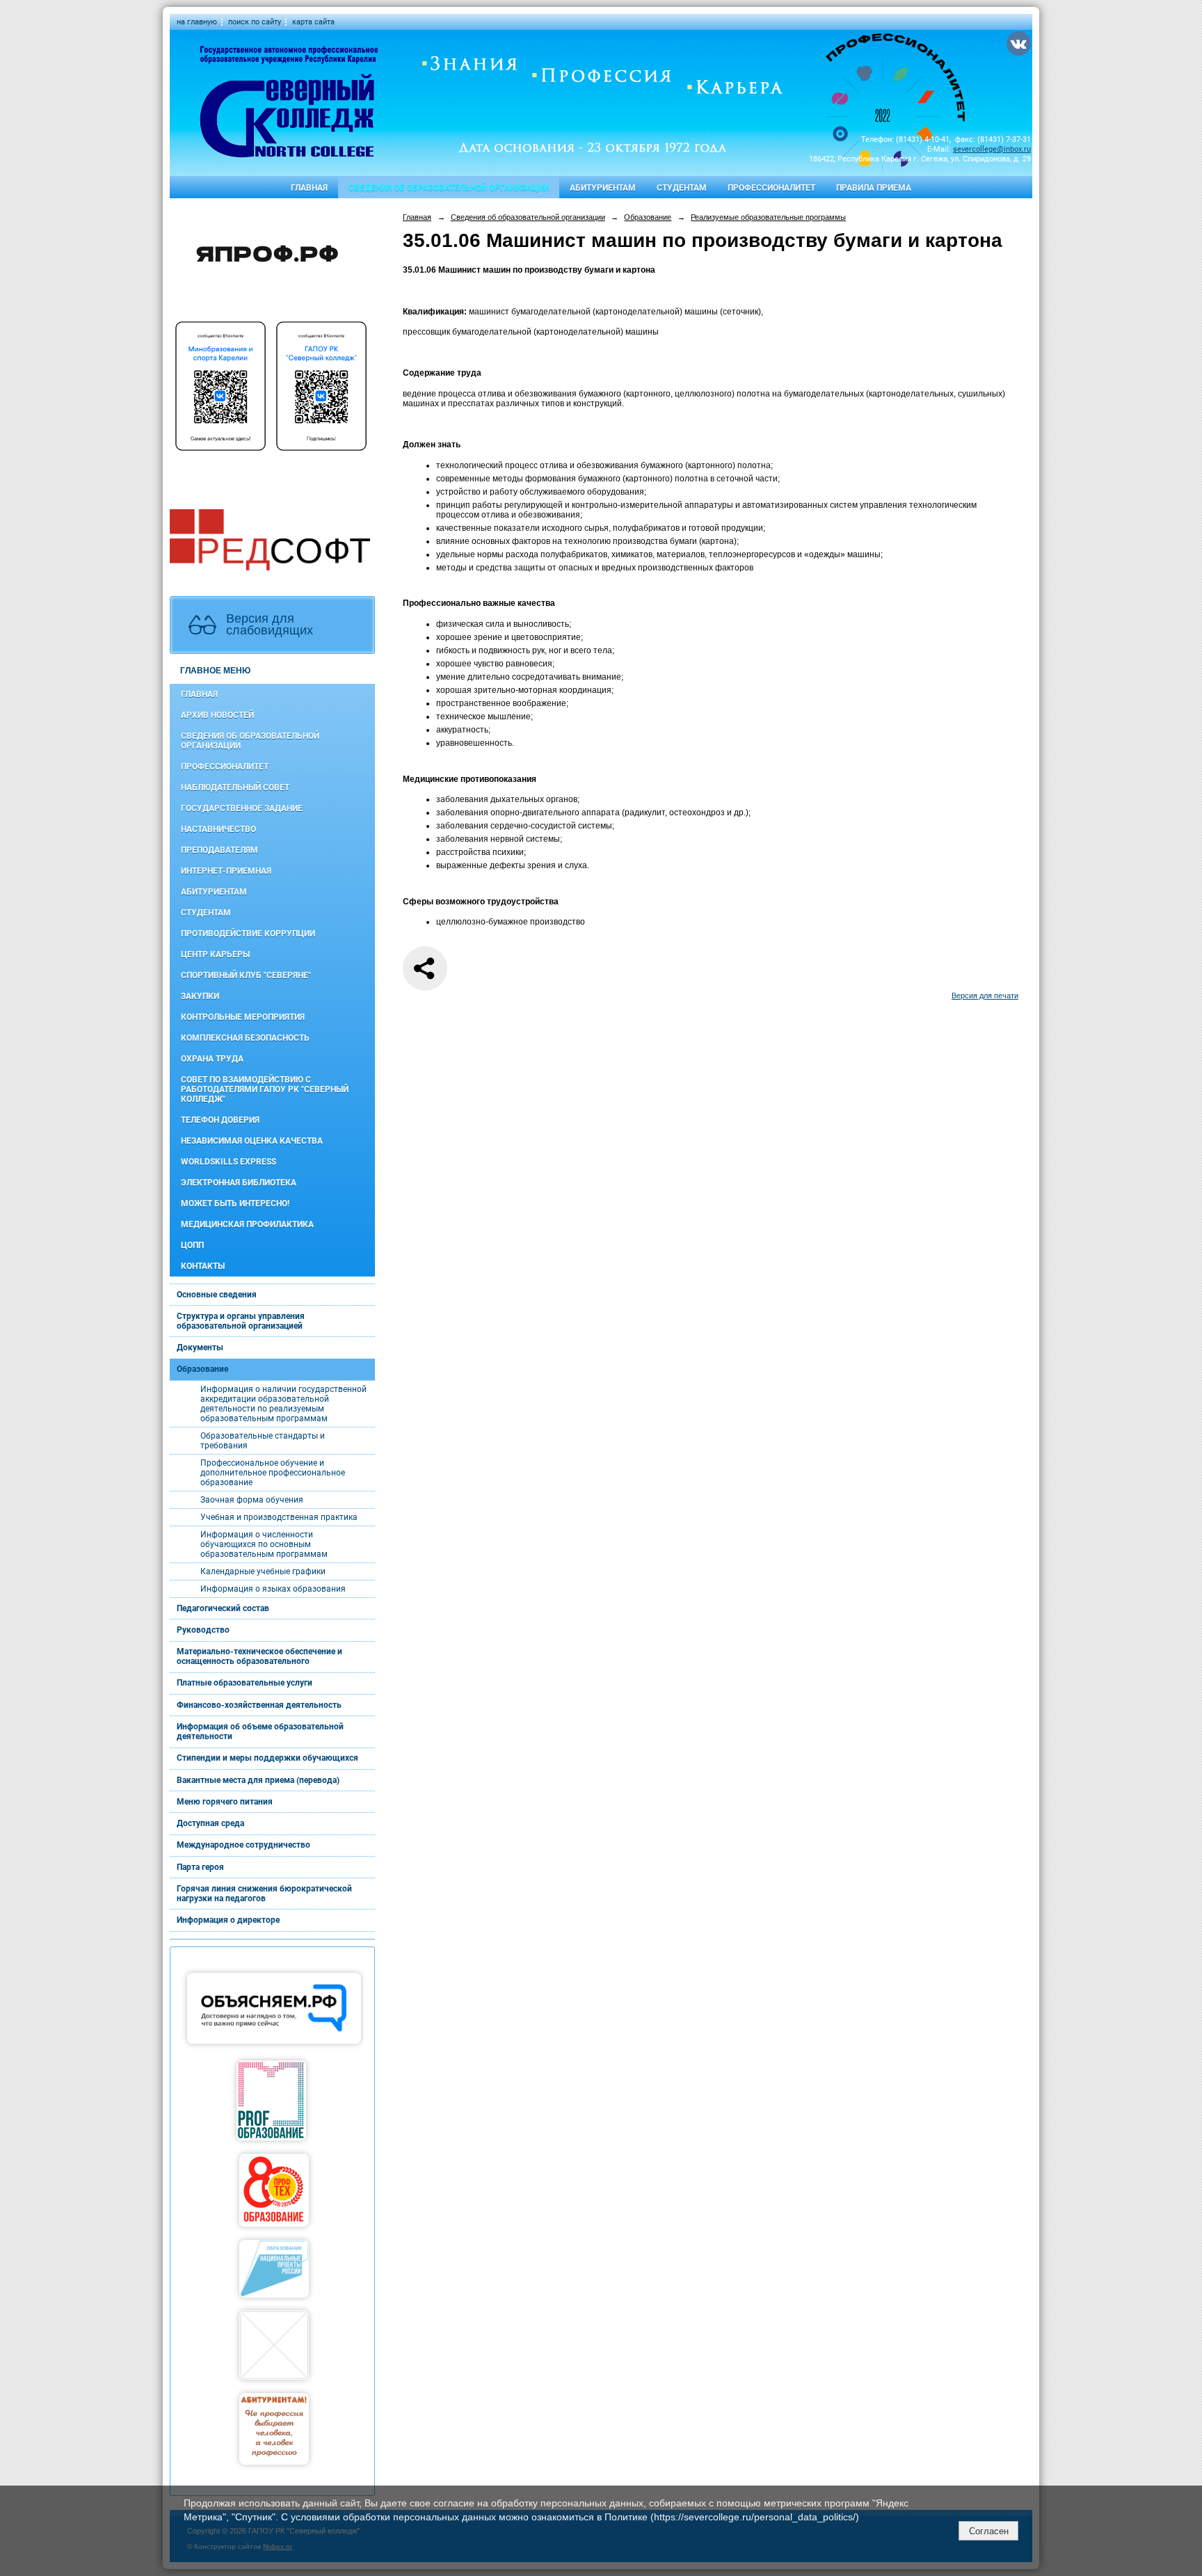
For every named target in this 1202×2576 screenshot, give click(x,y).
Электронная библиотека (239, 1183)
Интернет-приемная (226, 871)
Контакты (203, 1266)
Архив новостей (217, 715)
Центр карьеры (215, 954)
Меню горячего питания (225, 1802)
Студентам (682, 188)
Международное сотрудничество (243, 1845)
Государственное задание (242, 808)
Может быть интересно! (235, 1203)
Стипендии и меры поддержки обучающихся (267, 1758)
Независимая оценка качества (252, 1141)
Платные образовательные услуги (245, 1683)
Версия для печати (985, 995)
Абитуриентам (603, 188)
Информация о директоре (228, 1920)
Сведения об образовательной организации (449, 188)
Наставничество (218, 829)
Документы (200, 1347)
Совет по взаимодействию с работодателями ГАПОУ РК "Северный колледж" (265, 1089)
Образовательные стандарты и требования (263, 1441)
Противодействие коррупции (248, 934)
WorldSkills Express (229, 1162)
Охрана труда (212, 1059)
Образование (202, 1369)
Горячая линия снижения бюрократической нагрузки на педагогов (264, 1894)
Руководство (203, 1630)
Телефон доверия (220, 1120)
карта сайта (313, 22)
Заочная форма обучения (252, 1500)
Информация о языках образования (273, 1589)
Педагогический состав (223, 1608)
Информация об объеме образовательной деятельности (260, 1731)
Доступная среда (210, 1823)
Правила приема (874, 188)
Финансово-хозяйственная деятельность (259, 1705)
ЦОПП (192, 1245)
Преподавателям (219, 850)
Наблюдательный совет (235, 787)
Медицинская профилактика (247, 1224)
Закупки (200, 996)
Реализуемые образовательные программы (768, 217)
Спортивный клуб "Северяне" (246, 975)
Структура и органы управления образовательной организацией (241, 1321)
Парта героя (200, 1867)
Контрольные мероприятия (243, 1017)
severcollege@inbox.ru (992, 149)
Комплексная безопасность (245, 1038)
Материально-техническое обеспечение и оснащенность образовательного (259, 1656)
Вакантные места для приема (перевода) (258, 1780)
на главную (197, 22)
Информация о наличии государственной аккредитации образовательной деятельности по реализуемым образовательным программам (283, 1404)
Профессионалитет (771, 188)
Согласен (989, 2531)
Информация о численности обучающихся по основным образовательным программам (264, 1544)
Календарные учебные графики (263, 1571)
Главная (309, 188)
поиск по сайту (255, 22)
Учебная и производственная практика (279, 1517)
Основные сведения (217, 1295)
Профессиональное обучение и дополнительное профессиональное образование (273, 1473)
